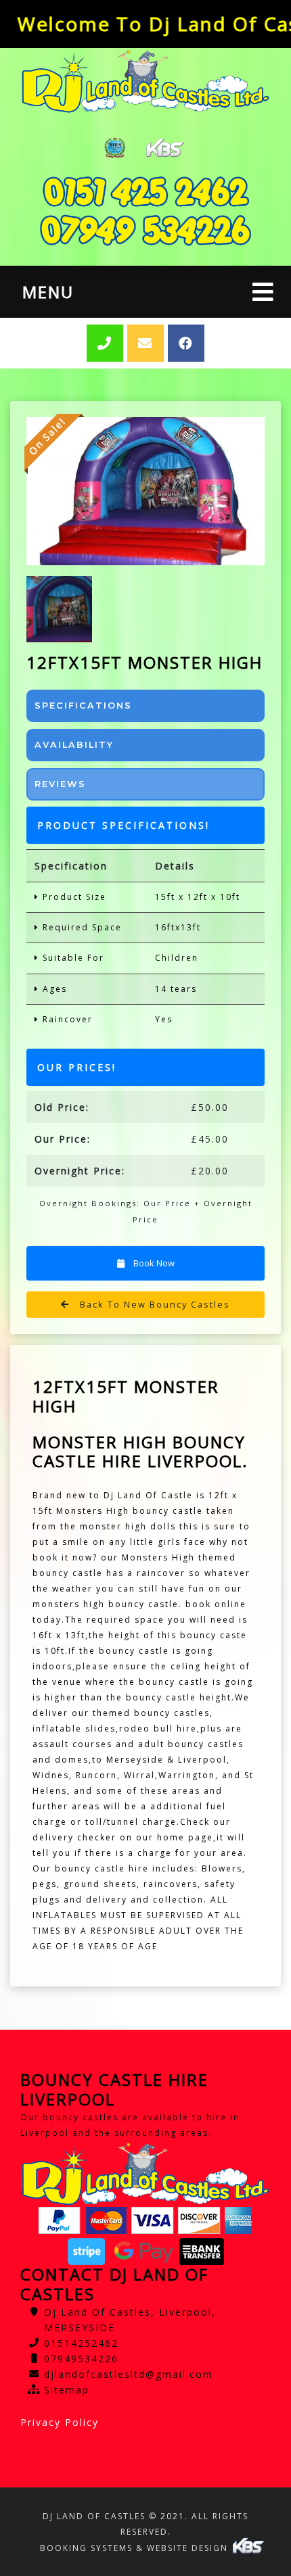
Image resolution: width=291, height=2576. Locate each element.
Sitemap (67, 2390)
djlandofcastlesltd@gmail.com (129, 2374)
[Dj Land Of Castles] (145, 81)
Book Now (153, 1263)
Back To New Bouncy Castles (153, 1304)
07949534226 (81, 2359)
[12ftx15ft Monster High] (145, 491)
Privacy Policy (60, 2422)
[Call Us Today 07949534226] (145, 230)
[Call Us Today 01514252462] (145, 192)
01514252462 (81, 2343)
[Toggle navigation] (263, 292)
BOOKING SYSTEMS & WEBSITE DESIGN (136, 2548)
